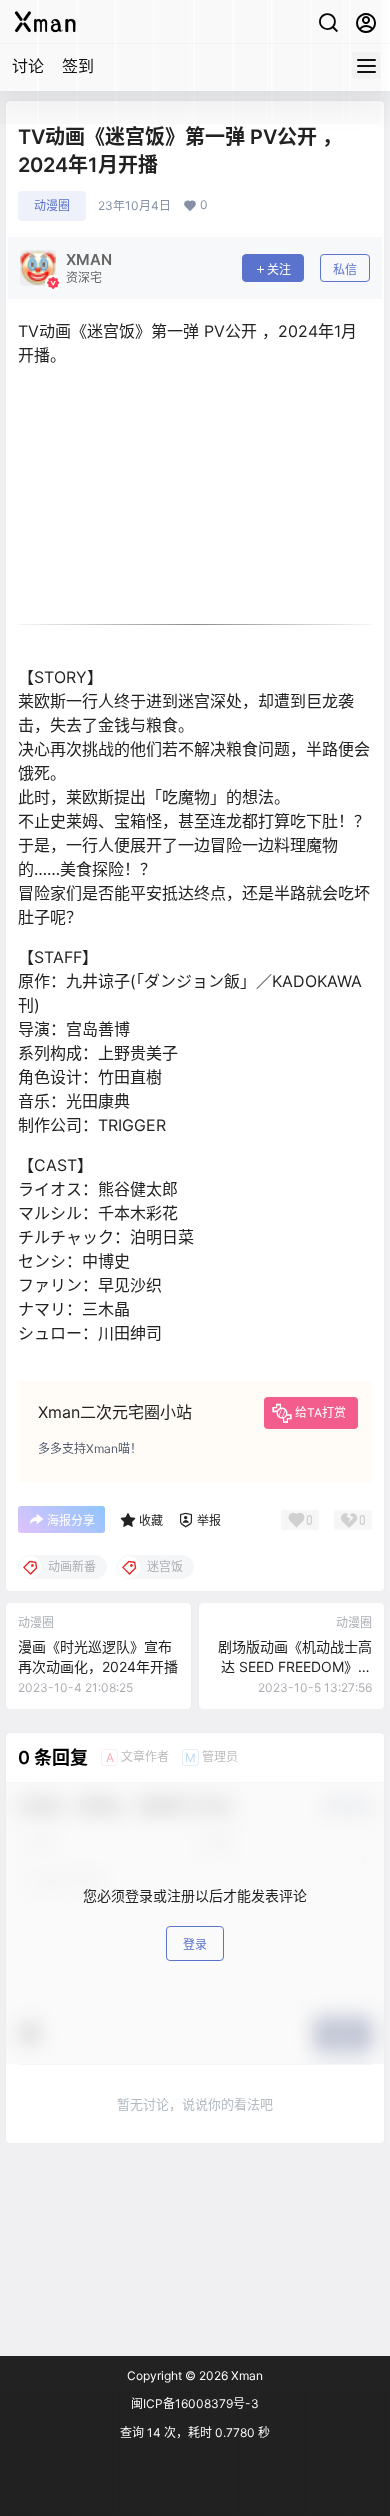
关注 (279, 269)
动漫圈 (52, 205)
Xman (245, 2375)
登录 (195, 1944)
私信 (345, 269)
